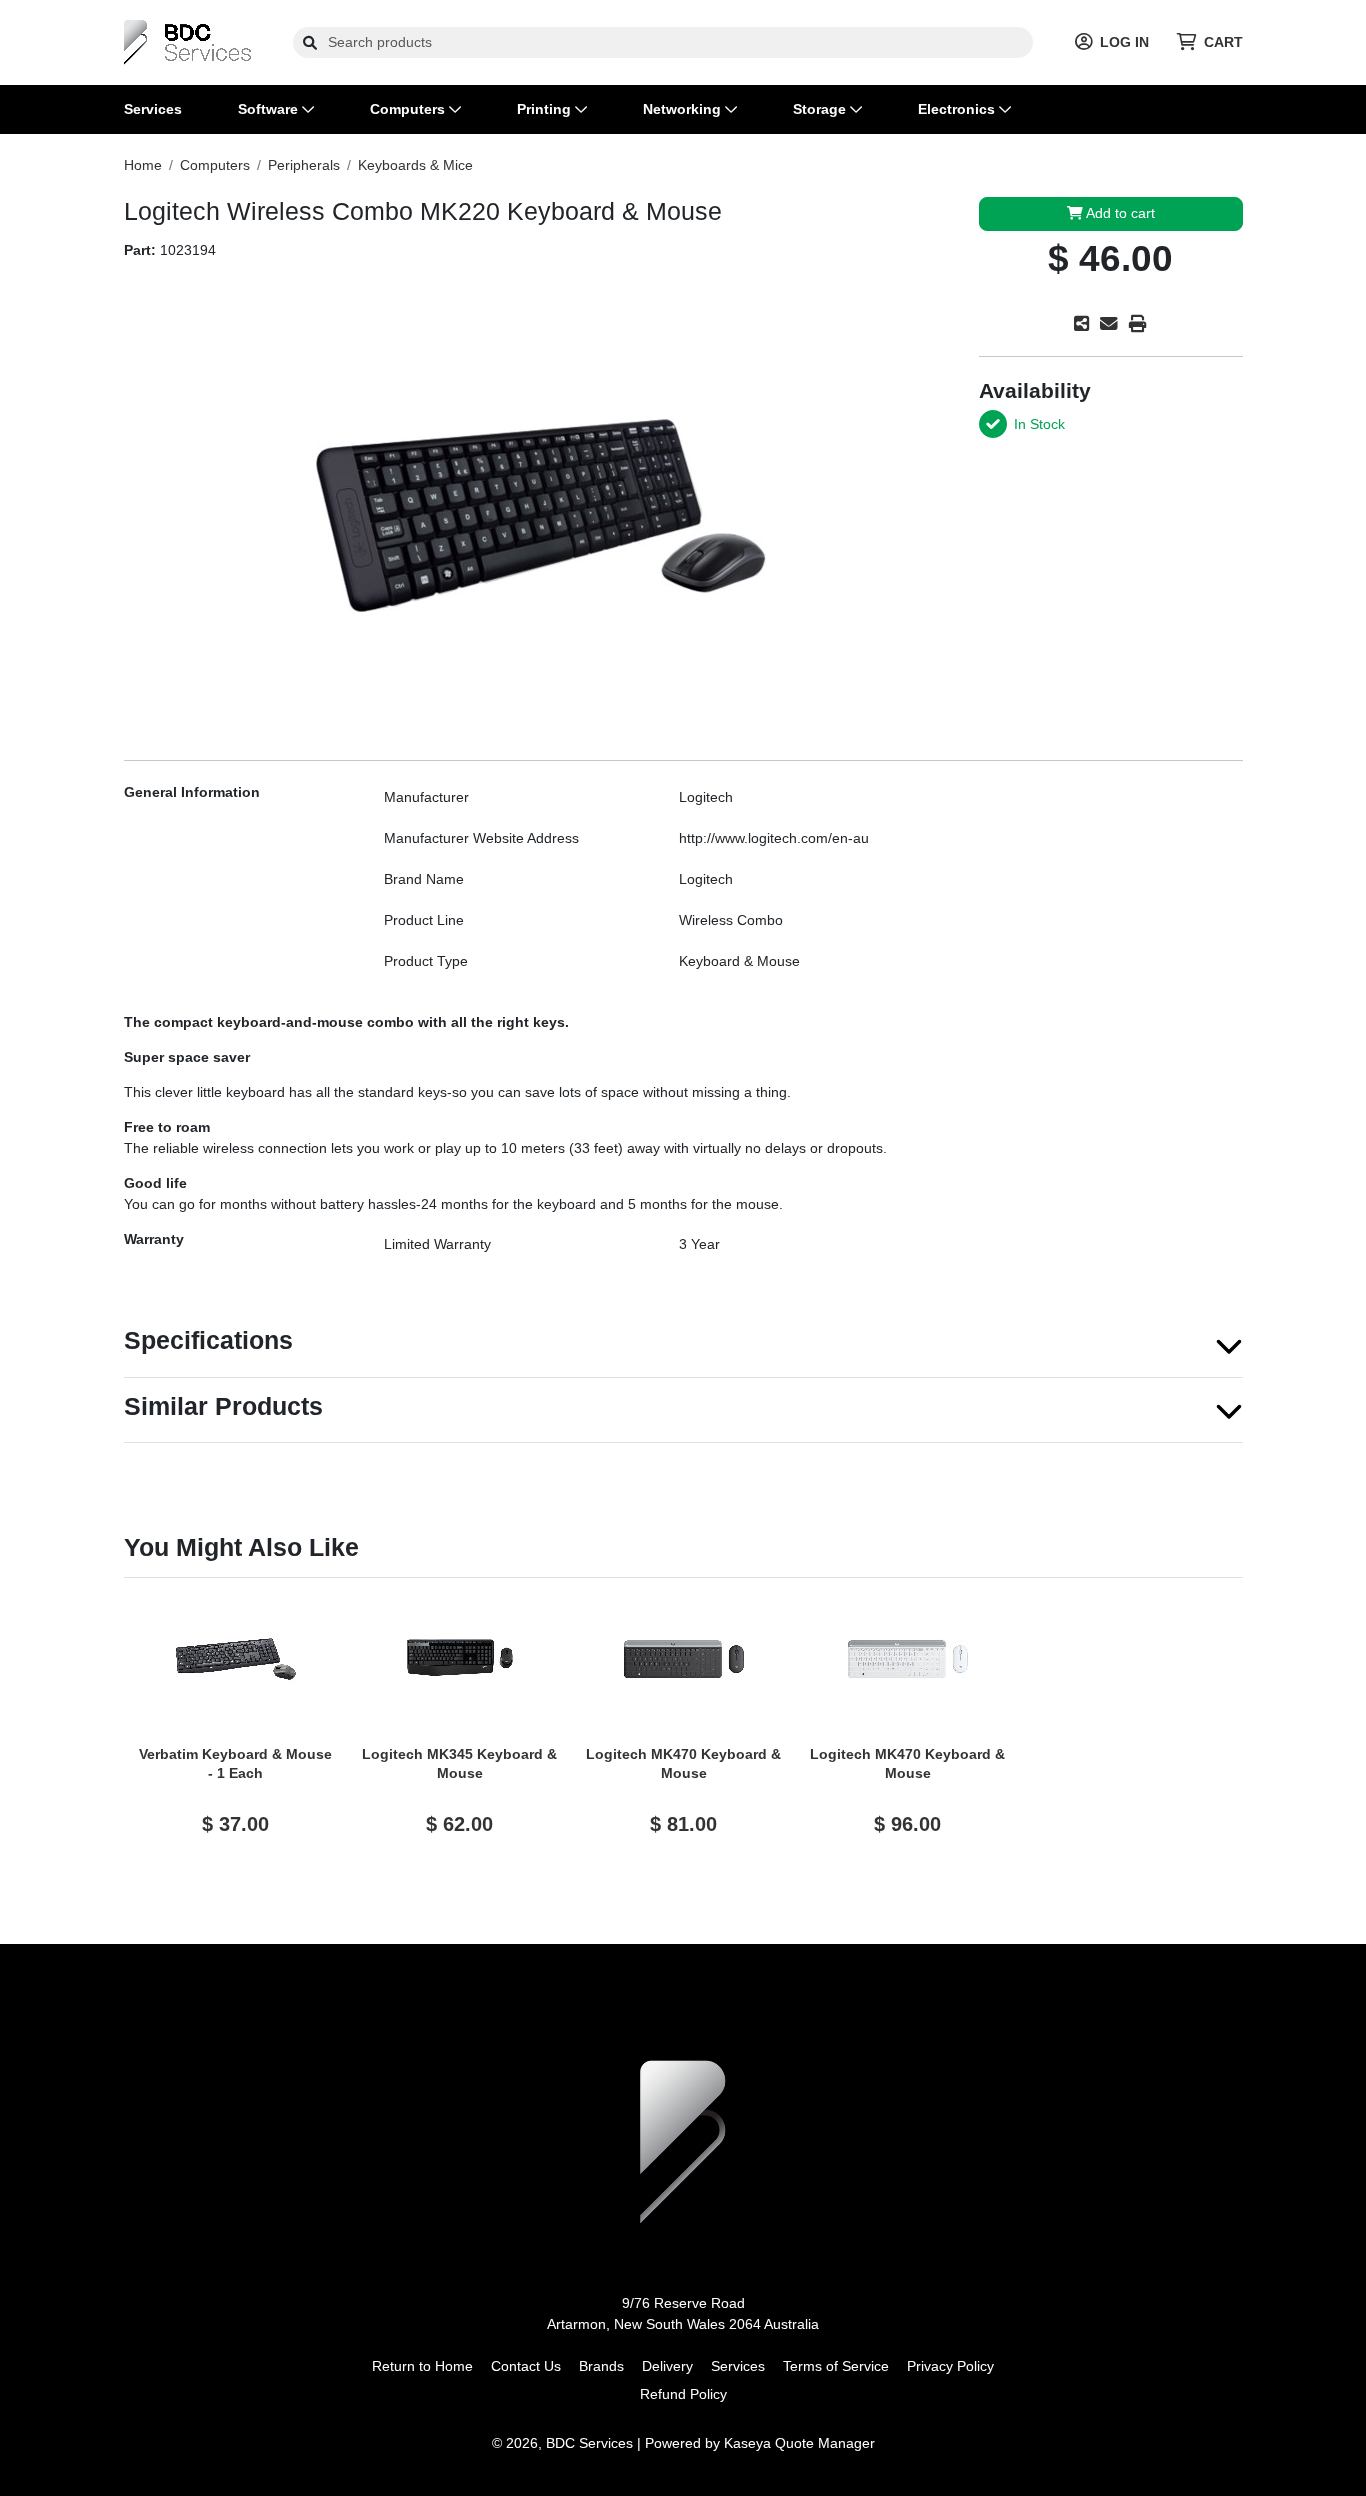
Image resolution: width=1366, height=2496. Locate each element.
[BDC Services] (187, 41)
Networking (684, 109)
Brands (601, 2366)
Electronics (958, 109)
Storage (821, 109)
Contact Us (526, 2366)
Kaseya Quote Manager (799, 2443)
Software (270, 109)
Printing (546, 109)
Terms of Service (836, 2366)
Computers (409, 109)
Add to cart (1119, 213)
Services (153, 109)
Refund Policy (683, 2394)
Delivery (667, 2366)
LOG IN (1124, 42)
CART (1223, 42)
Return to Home (422, 2366)
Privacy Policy (950, 2366)
